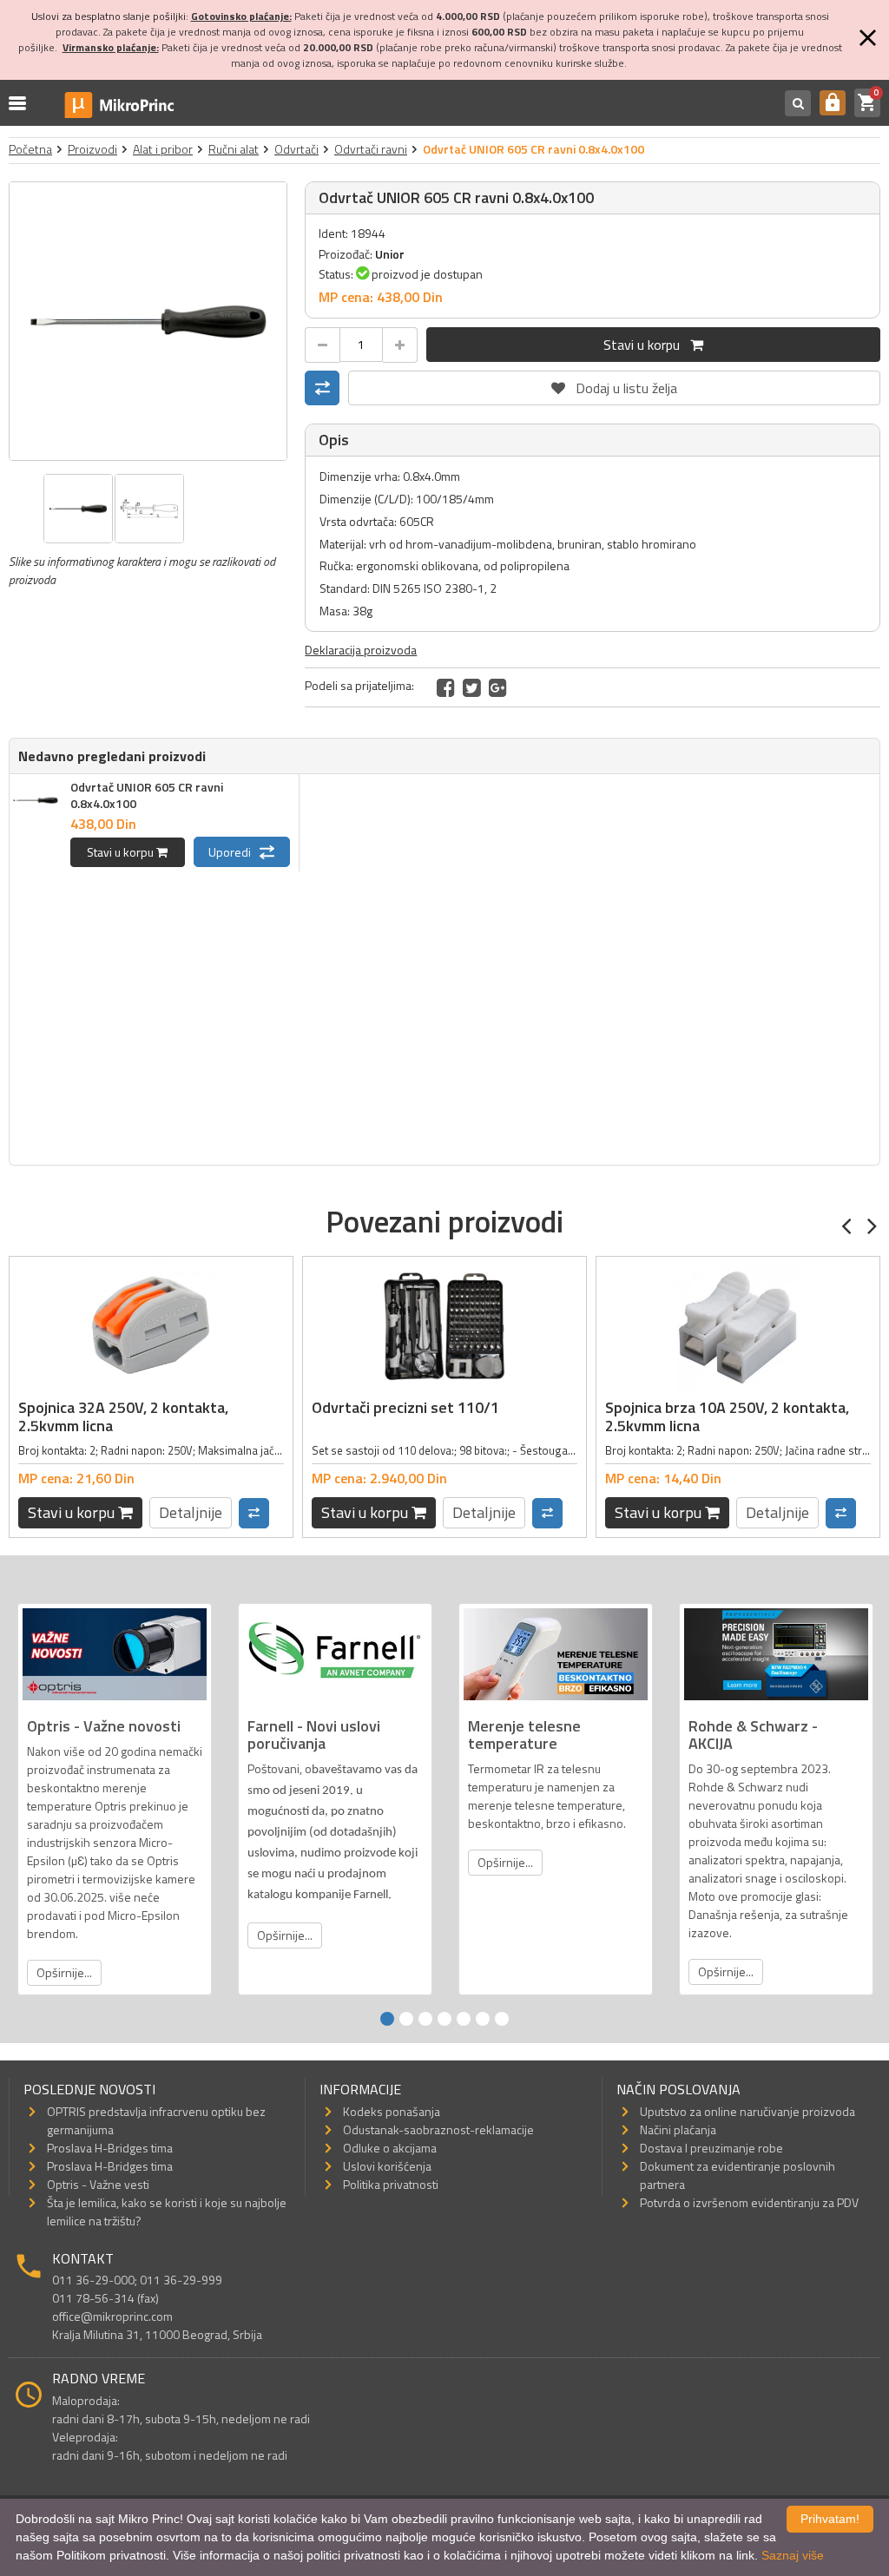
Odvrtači (296, 149)
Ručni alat (234, 149)
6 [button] (483, 2019)
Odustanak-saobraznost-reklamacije (438, 2129)
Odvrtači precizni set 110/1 (405, 1407)
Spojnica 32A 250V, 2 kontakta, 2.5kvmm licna (123, 1417)
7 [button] (502, 2019)
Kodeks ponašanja (392, 2111)
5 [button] (464, 2019)
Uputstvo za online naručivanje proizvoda (747, 2111)
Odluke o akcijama (390, 2148)
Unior (390, 254)
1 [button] (387, 2019)
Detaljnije (191, 1512)
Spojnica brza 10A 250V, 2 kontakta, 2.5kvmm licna (727, 1417)
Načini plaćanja (678, 2129)
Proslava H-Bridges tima (110, 2148)
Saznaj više (793, 2555)
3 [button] (425, 2019)
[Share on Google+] (498, 687)
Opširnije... (64, 1972)
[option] (148, 321)
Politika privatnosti (391, 2184)
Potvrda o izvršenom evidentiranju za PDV (749, 2202)
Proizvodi (92, 149)
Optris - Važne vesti (98, 2184)
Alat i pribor (163, 149)
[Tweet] (472, 687)
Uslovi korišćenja (387, 2166)
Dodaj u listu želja (615, 384)
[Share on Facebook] (446, 687)
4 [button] (444, 2019)
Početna (30, 149)
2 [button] (406, 2019)
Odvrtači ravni (371, 149)
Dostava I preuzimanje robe (711, 2148)
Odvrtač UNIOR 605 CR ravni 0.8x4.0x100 (147, 795)
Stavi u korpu (647, 345)
